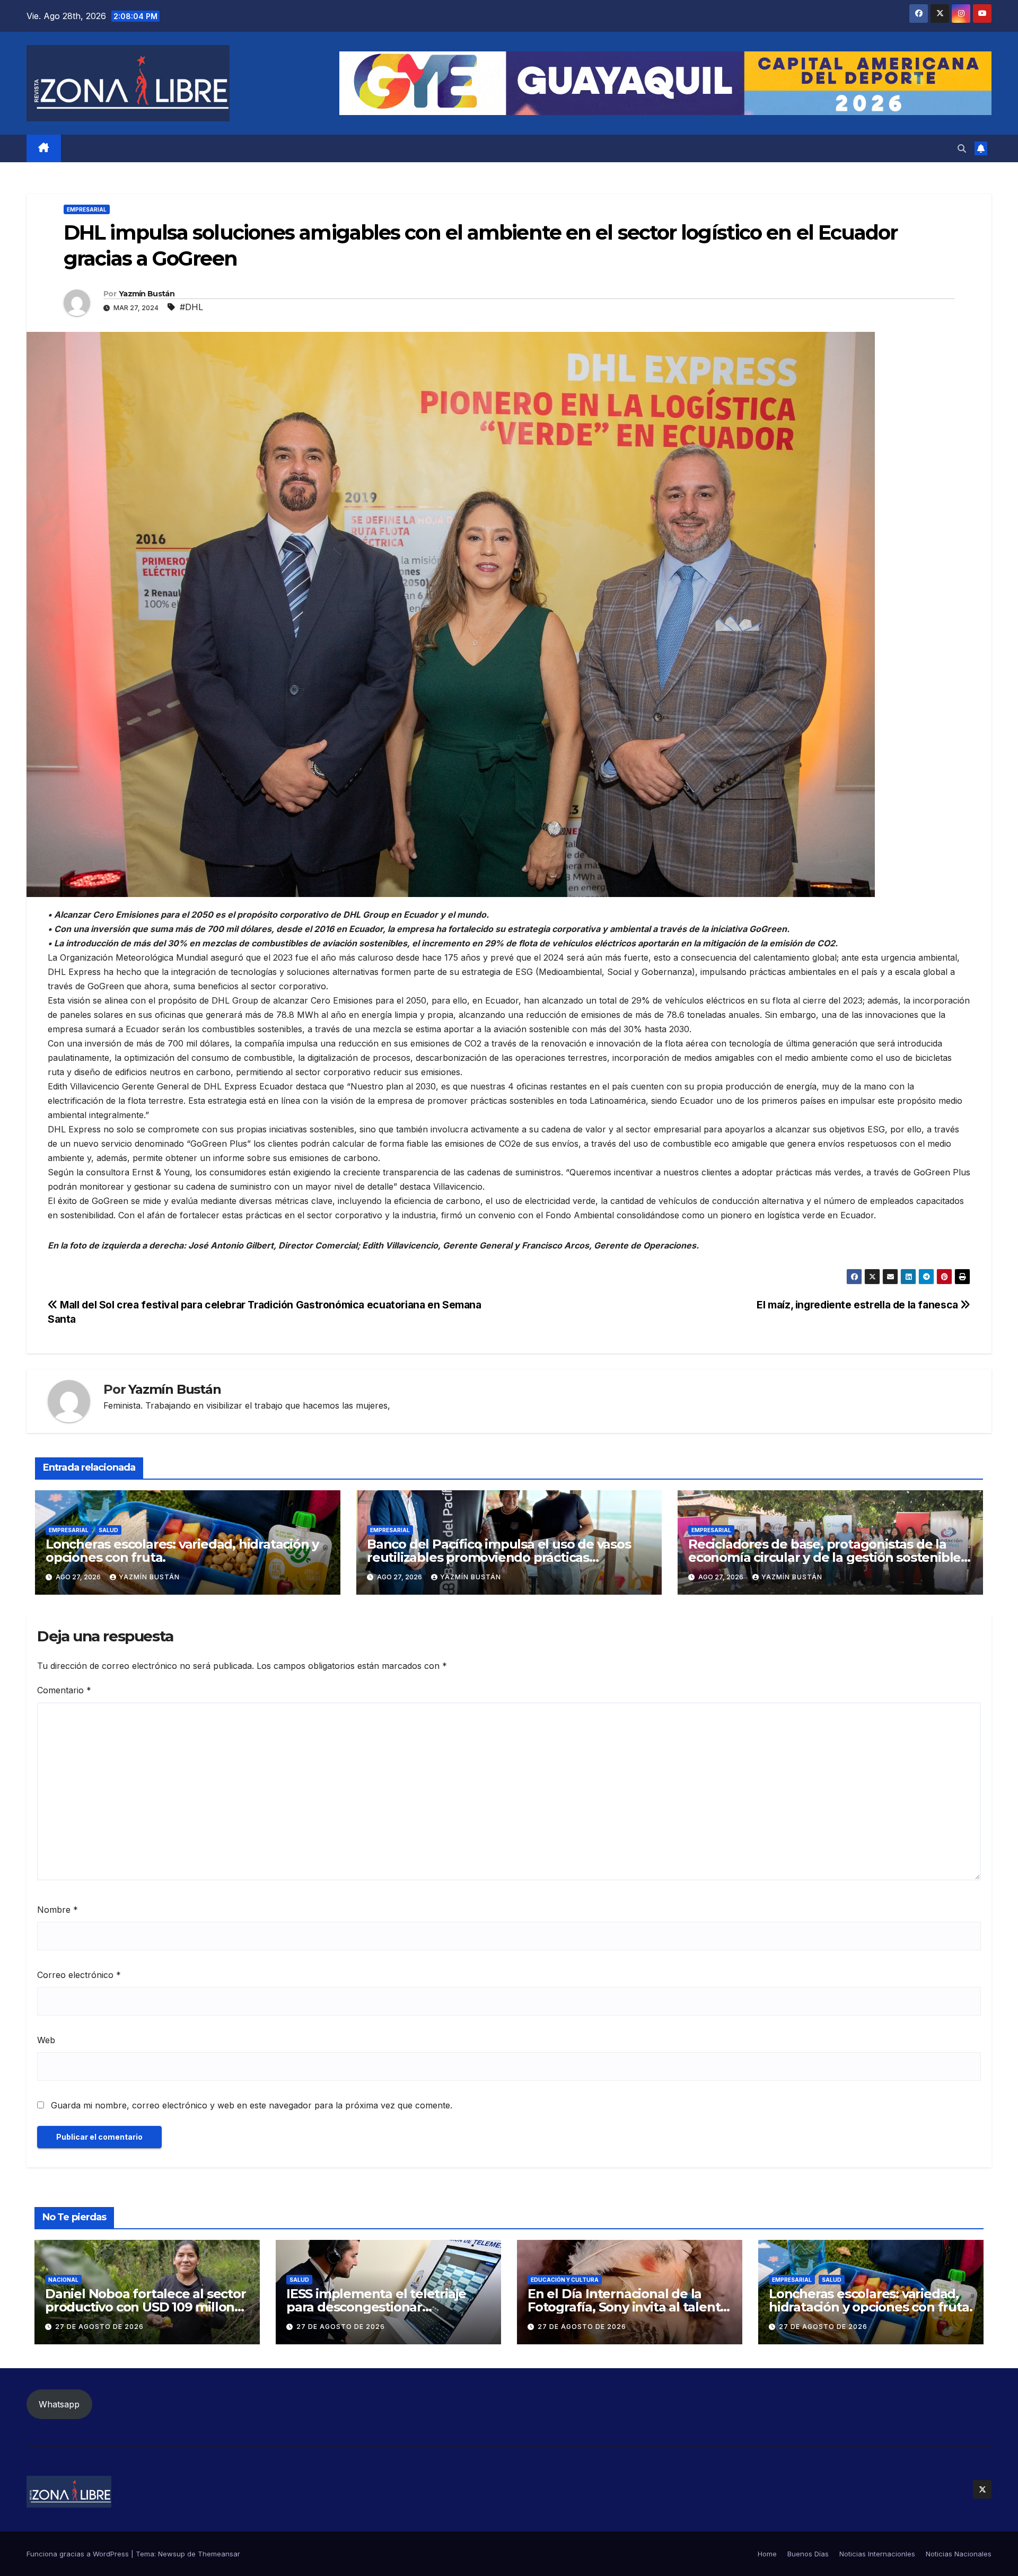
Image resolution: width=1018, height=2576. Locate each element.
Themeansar (219, 2554)
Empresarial (87, 209)
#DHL (191, 307)
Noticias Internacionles (877, 2554)
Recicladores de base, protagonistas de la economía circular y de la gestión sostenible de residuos (824, 1557)
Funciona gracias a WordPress (79, 2554)
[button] (962, 148)
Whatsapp (59, 2404)
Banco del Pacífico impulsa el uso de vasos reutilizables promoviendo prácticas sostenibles (499, 1557)
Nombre (58, 1910)
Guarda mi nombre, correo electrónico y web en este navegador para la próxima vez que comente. (252, 2105)
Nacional (63, 2280)
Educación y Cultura (565, 2280)
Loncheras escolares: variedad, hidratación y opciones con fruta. (182, 1551)
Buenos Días (808, 2554)
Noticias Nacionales (959, 2554)
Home (767, 2554)
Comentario (64, 1690)
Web (46, 2040)
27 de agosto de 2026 (99, 2327)
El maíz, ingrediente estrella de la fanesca (858, 1305)
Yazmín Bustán (147, 294)
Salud (108, 1530)
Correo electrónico (79, 1975)
